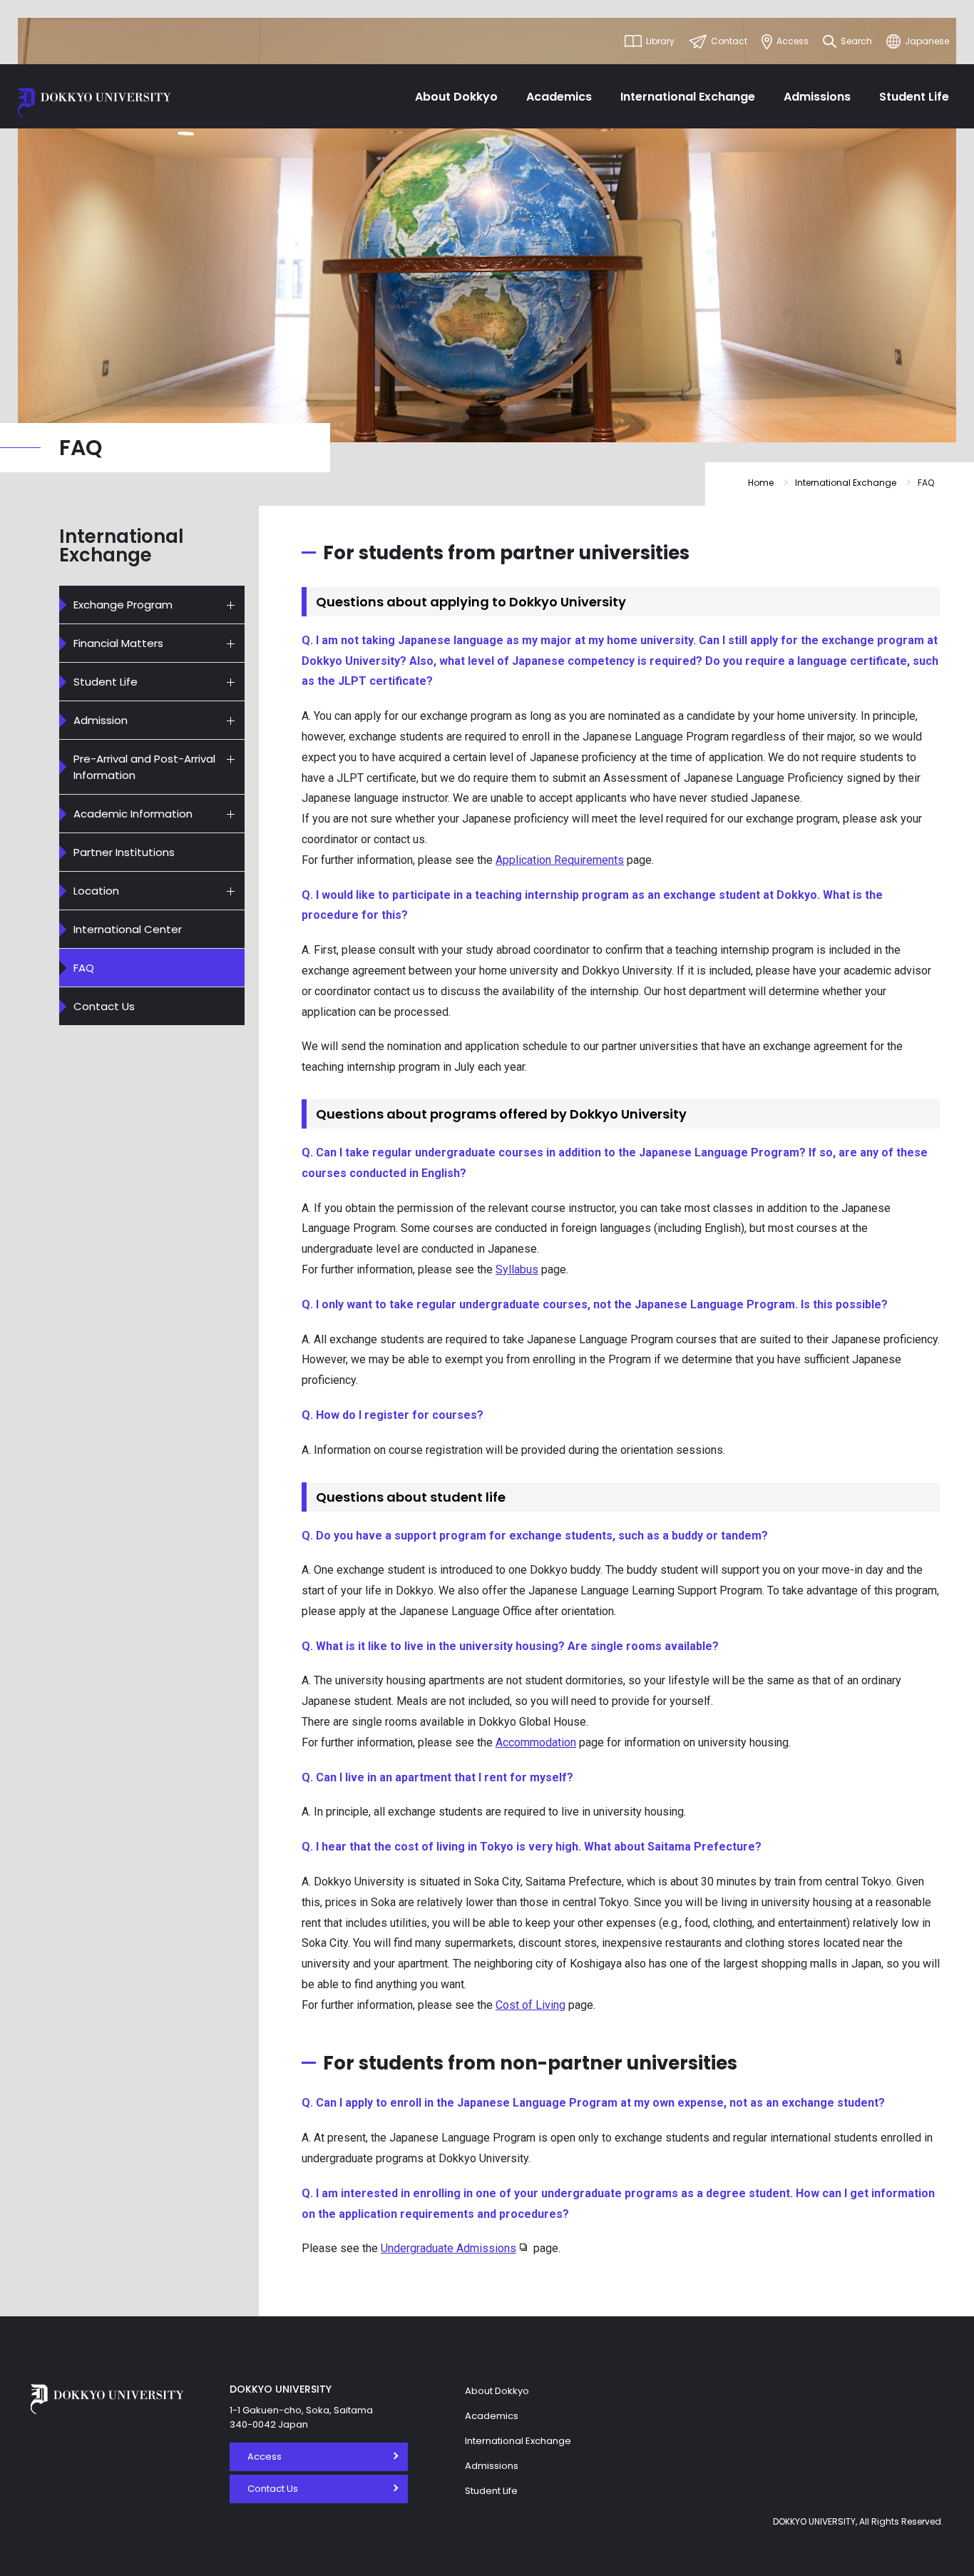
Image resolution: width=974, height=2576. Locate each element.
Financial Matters (118, 643)
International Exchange (688, 97)
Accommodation (536, 1742)
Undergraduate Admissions (448, 2248)
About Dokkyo (456, 97)
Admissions (817, 97)
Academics (559, 97)
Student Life (914, 97)
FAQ (84, 968)
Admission (101, 720)
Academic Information (133, 814)
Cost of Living (530, 2005)
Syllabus (517, 1269)
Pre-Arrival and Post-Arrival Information (144, 767)
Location (96, 891)
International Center (128, 929)
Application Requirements (560, 860)
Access (265, 2457)
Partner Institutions (124, 852)
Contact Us (104, 1006)
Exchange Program (123, 605)
